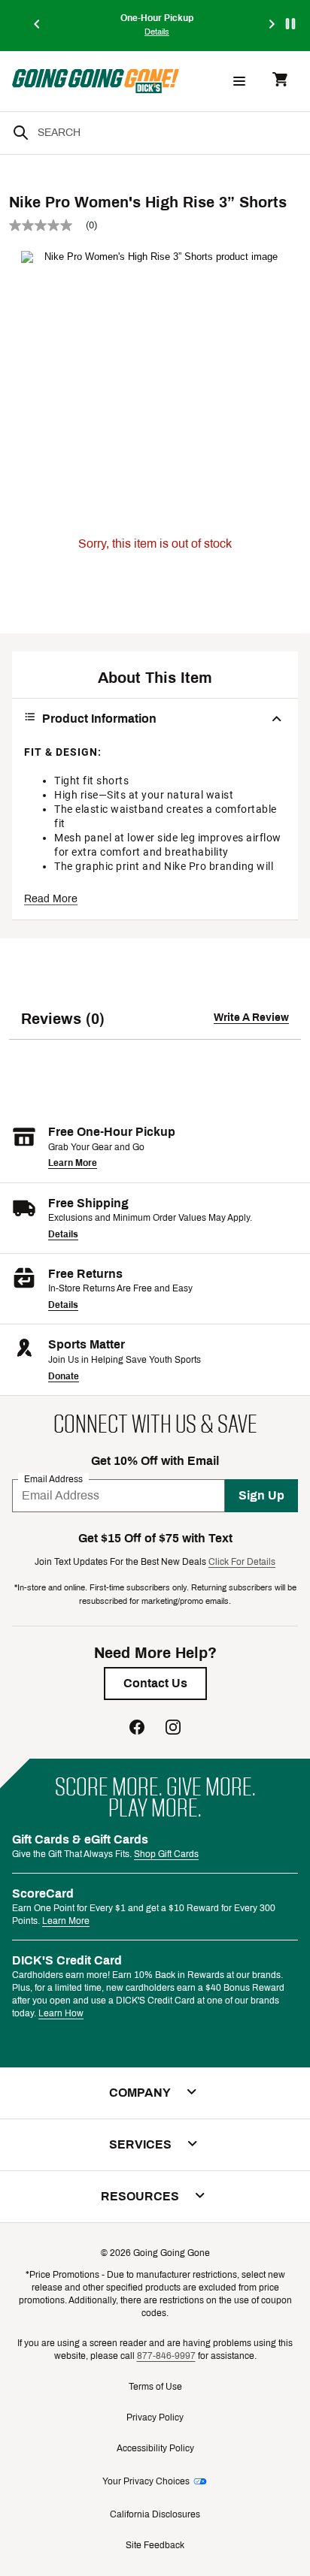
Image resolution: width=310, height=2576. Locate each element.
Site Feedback (155, 2545)
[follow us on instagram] (173, 1729)
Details (63, 1234)
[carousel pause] (290, 24)
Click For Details (242, 1562)
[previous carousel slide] (38, 25)
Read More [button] (51, 899)
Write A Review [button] (251, 1018)
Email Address (53, 1478)
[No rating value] (47, 225)
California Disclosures (155, 2514)
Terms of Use (155, 2387)
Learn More (73, 1163)
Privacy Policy (155, 2417)
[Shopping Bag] (280, 81)
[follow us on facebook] (137, 1729)
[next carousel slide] (272, 25)
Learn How (61, 2013)
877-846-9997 (166, 2356)
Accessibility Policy (155, 2448)
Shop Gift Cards (166, 1854)
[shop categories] (239, 81)
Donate (64, 1376)
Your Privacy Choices (146, 2481)
